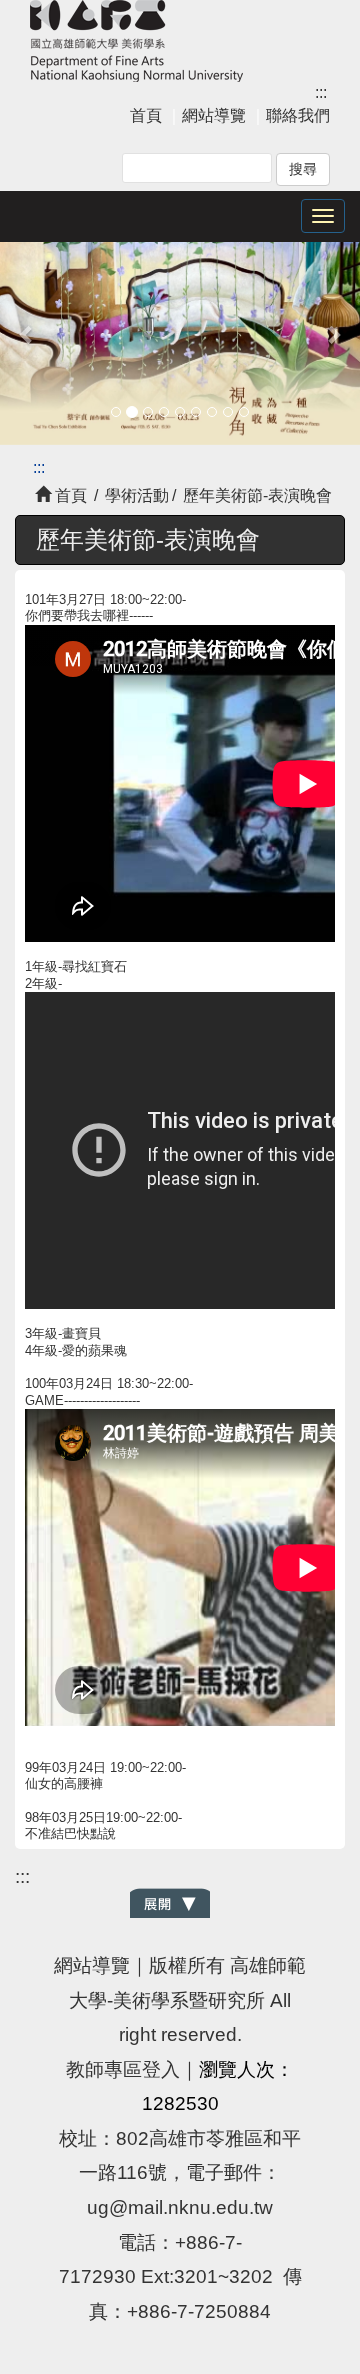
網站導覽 (214, 115)
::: (321, 92)
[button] (27, 333)
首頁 (146, 115)
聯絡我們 (298, 115)
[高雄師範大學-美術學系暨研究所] (136, 38)
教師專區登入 (123, 2069)
